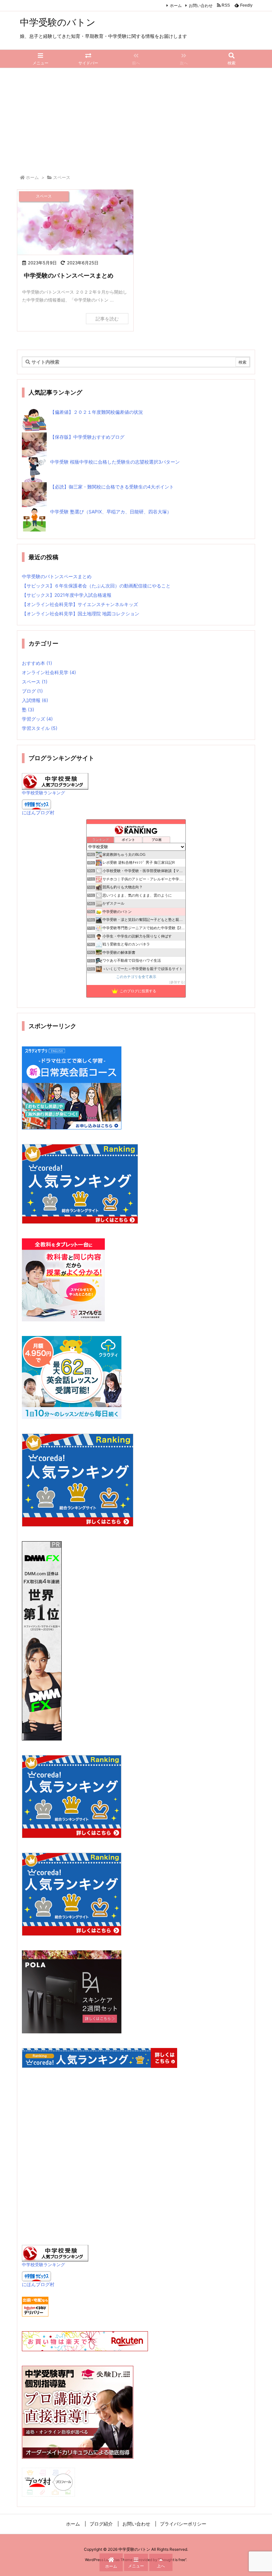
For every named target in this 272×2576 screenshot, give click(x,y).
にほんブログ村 (38, 812)
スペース (35, 682)
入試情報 (35, 700)
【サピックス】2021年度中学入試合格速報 (67, 595)
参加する (177, 982)
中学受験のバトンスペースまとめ (69, 275)
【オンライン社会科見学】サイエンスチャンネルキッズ (80, 604)
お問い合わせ (201, 5)
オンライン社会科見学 (49, 672)
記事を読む (107, 319)
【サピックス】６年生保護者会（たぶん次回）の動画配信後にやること (96, 586)
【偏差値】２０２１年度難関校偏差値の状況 (97, 412)
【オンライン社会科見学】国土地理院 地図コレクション (81, 614)
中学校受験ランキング (43, 793)
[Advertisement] (136, 118)
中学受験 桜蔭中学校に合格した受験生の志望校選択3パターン (115, 462)
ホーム (176, 5)
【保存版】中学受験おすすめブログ (87, 437)
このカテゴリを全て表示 (136, 977)
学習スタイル (40, 728)
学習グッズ (37, 719)
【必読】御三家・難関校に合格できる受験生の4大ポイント (112, 487)
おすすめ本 (37, 663)
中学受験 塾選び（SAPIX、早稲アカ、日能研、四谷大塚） (111, 512)
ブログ (32, 691)
